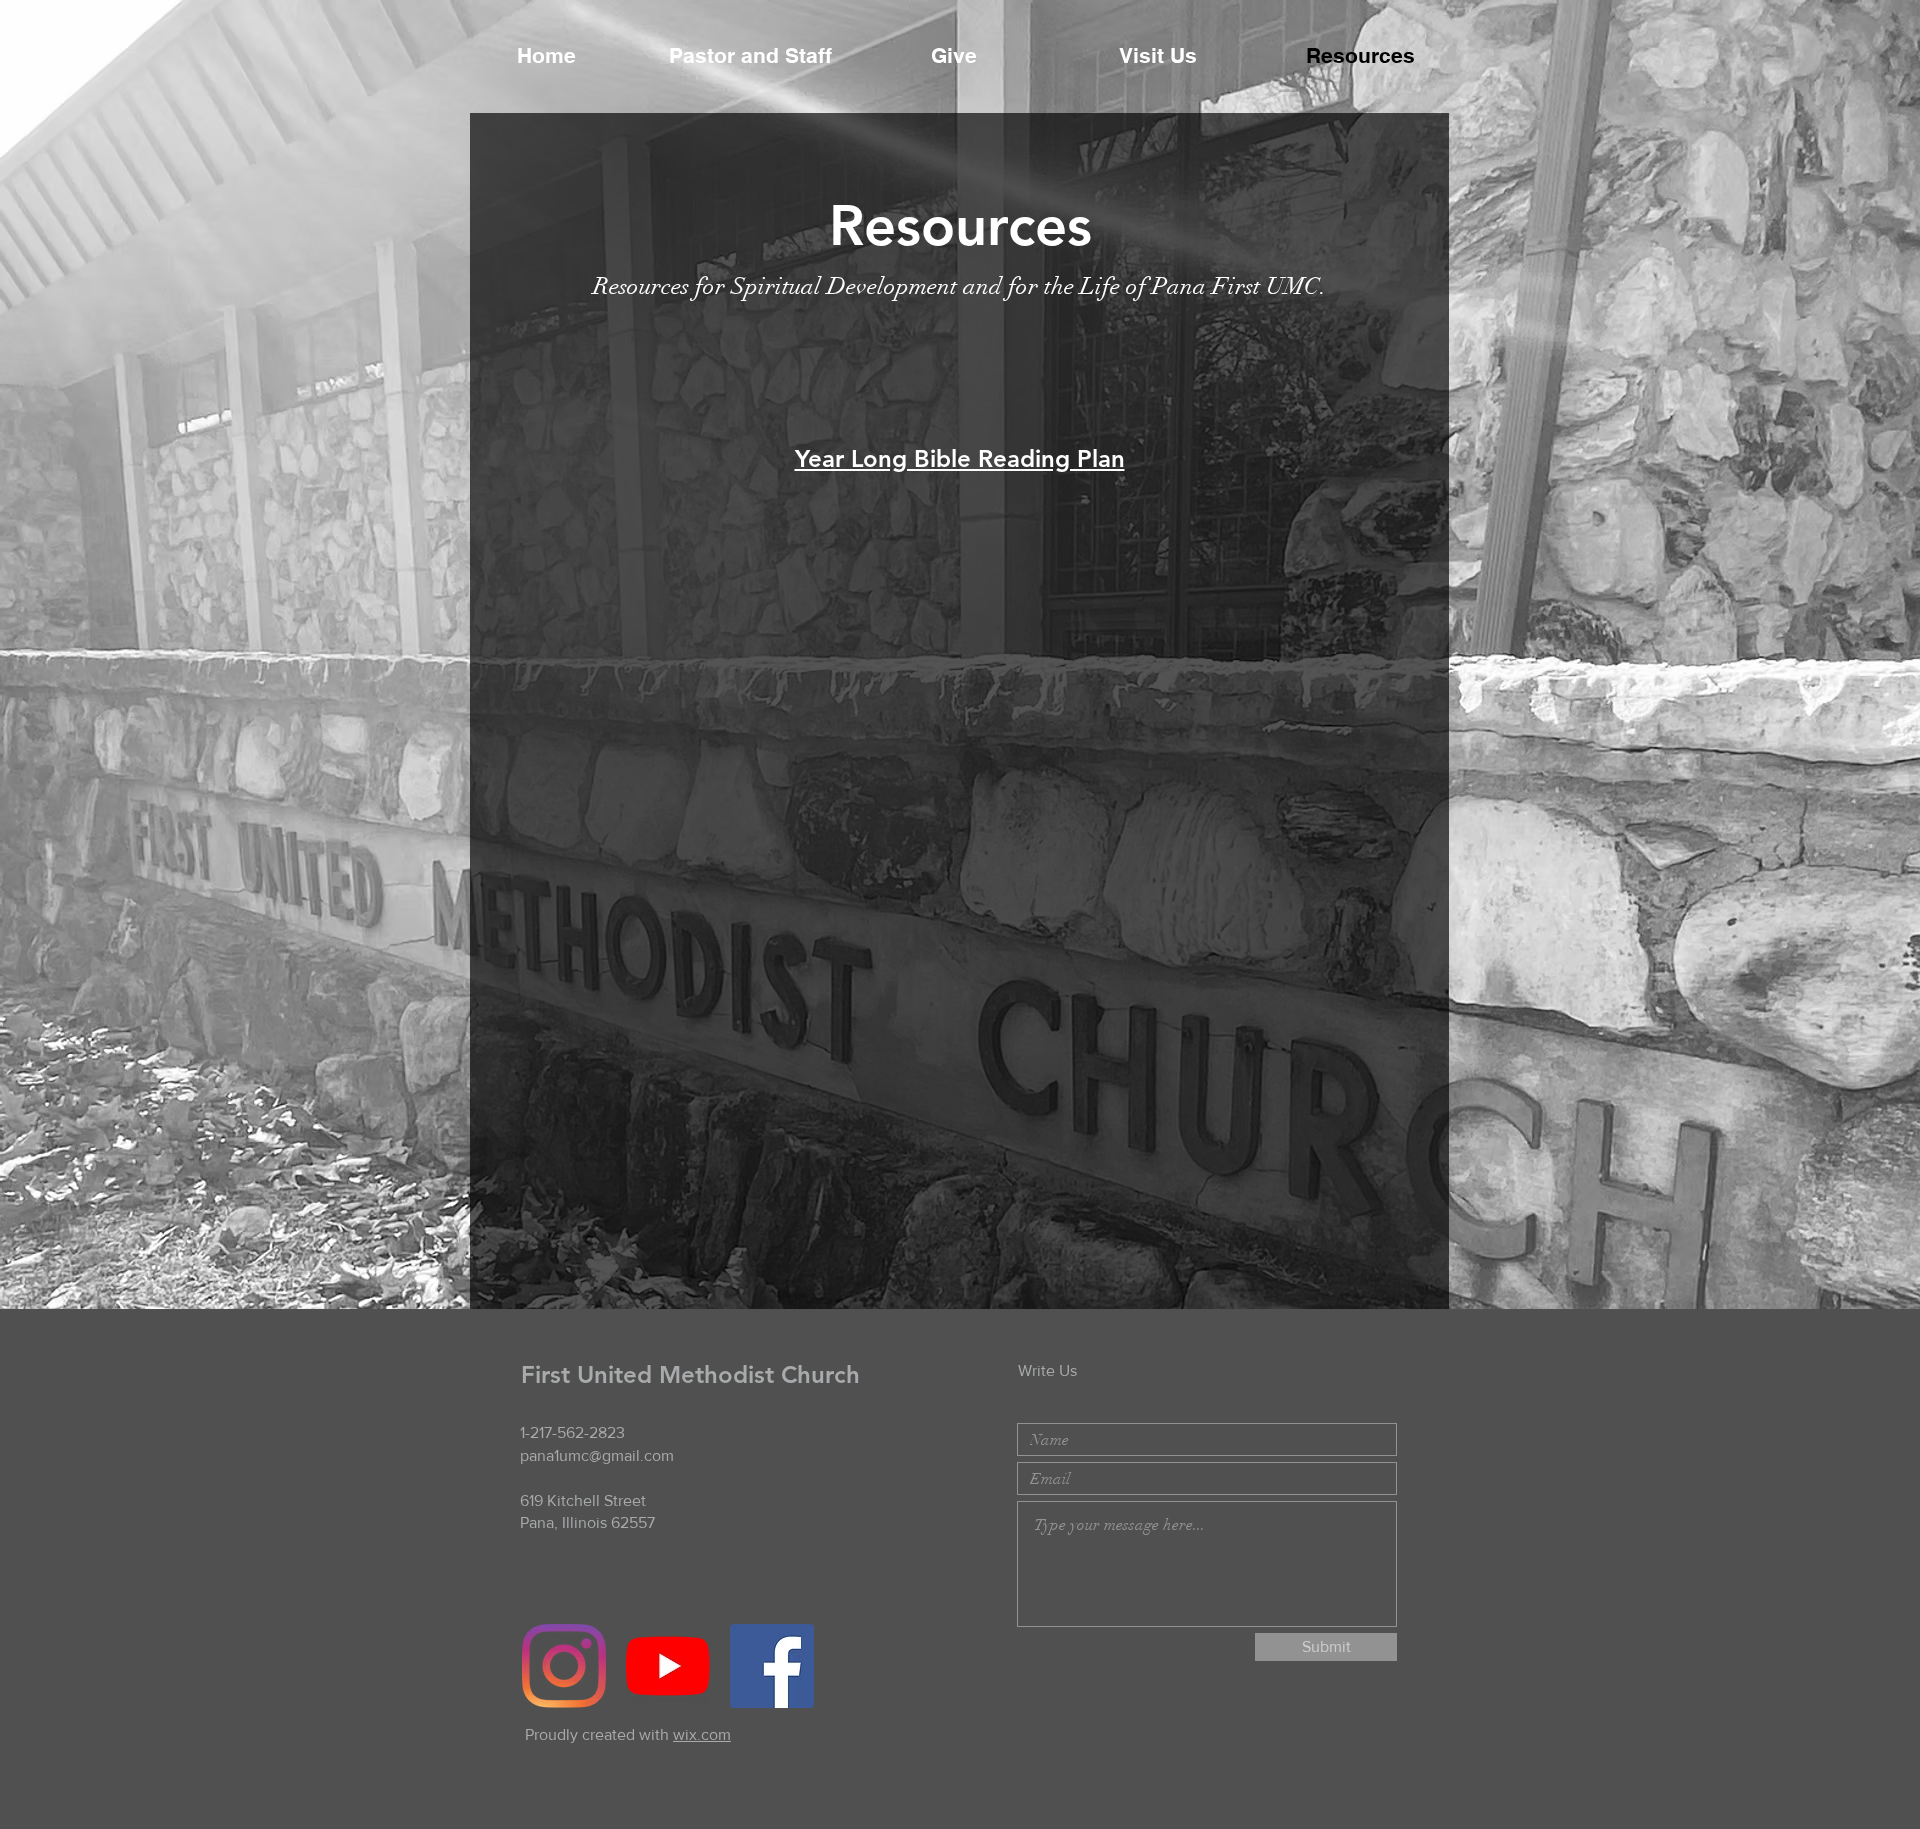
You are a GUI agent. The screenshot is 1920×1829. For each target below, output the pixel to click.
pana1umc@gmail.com (597, 1455)
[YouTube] (668, 1666)
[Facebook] (772, 1666)
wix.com (702, 1734)
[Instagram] (564, 1666)
